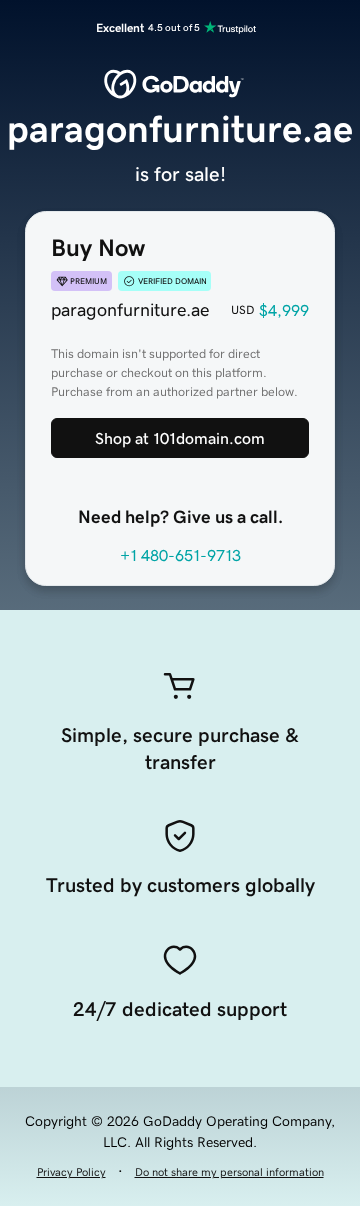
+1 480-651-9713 (180, 555)
